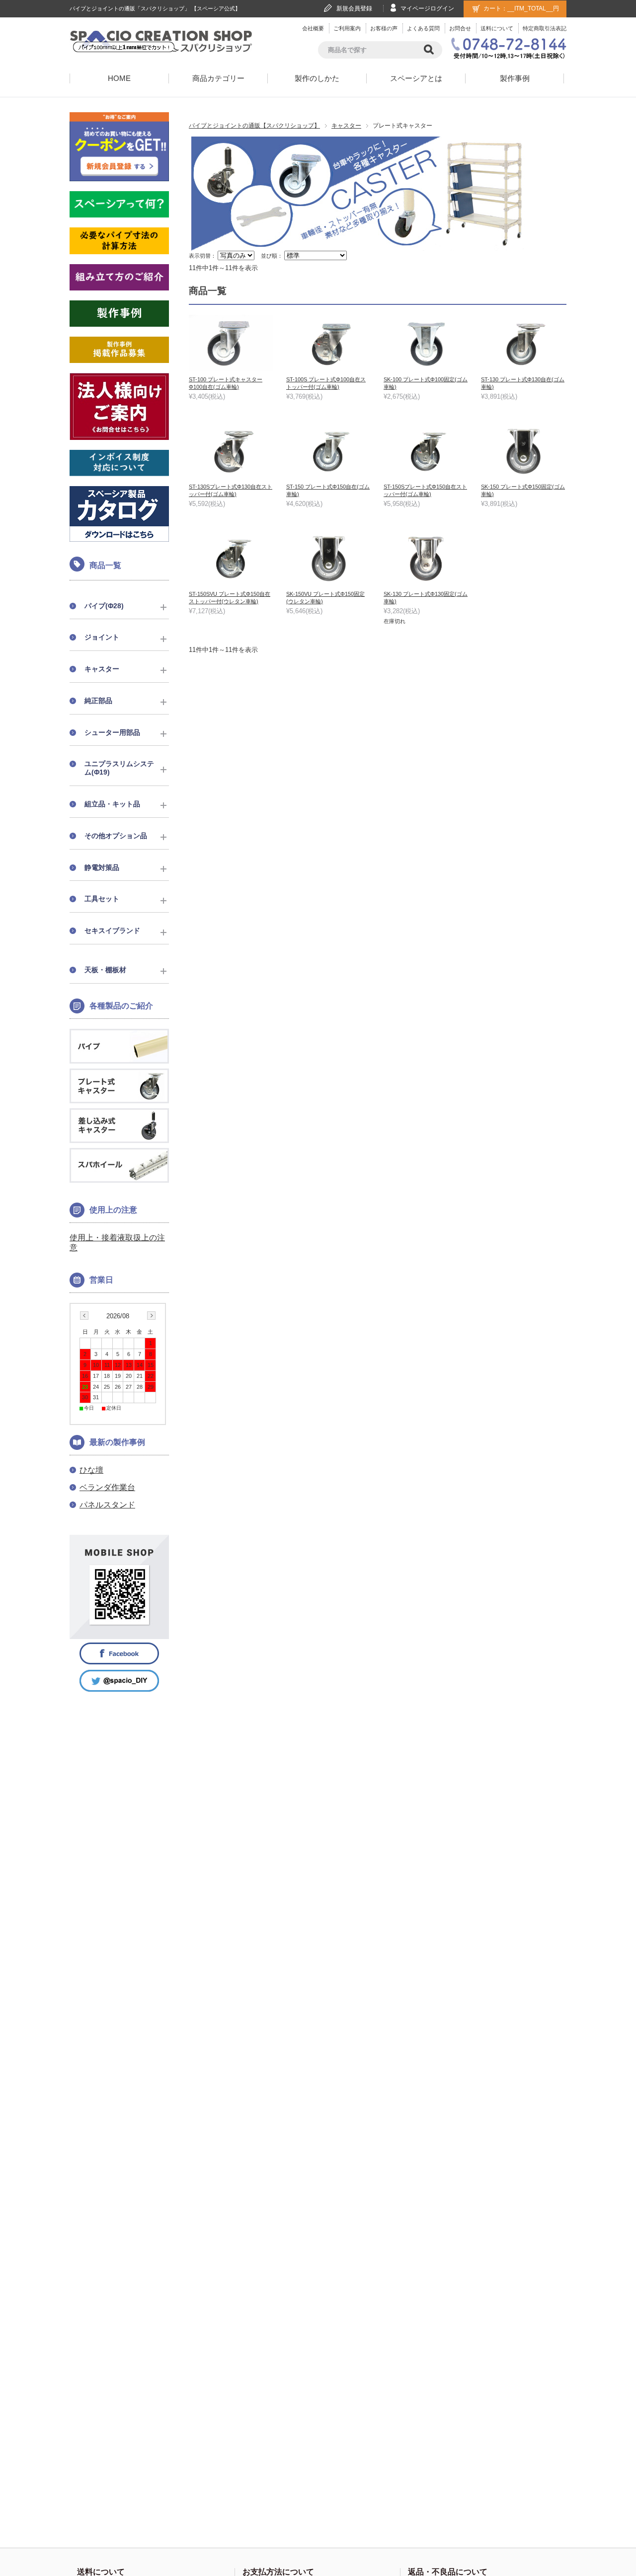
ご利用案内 (347, 28)
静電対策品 (102, 867)
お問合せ (460, 28)
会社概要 (313, 28)
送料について (497, 28)
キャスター (346, 126)
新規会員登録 (354, 8)
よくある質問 (423, 28)
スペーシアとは (416, 78)
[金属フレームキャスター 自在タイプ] (231, 343)
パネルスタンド (107, 1505)
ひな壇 (91, 1470)
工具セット (102, 899)
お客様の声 (384, 28)
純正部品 (98, 701)
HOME (119, 78)
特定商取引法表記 (545, 28)
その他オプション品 (116, 836)
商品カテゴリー (218, 78)
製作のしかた (317, 78)
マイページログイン (427, 8)
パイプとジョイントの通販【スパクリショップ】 (254, 126)
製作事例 (515, 78)
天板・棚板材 (105, 970)
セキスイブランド (112, 930)
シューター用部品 (112, 732)
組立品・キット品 (112, 804)
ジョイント (102, 637)
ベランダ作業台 (107, 1487)
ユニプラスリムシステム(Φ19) (119, 768)
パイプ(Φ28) (104, 606)
